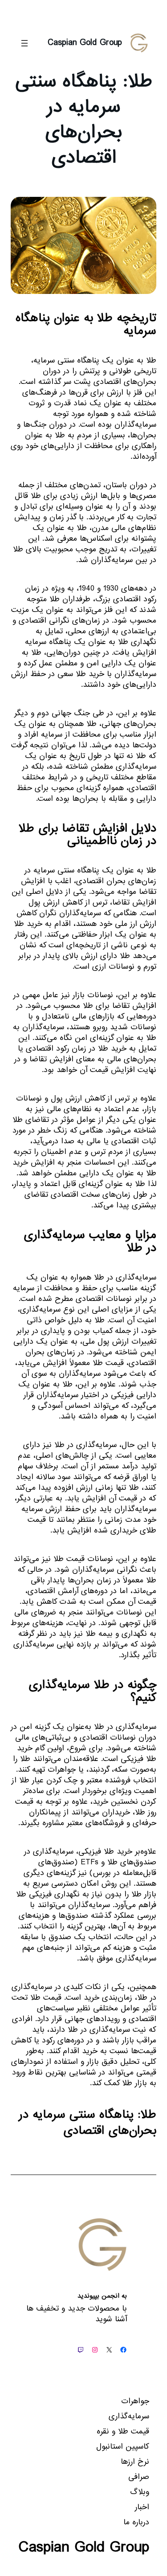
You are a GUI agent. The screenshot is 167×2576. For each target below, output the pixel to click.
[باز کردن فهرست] (24, 43)
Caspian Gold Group (85, 43)
